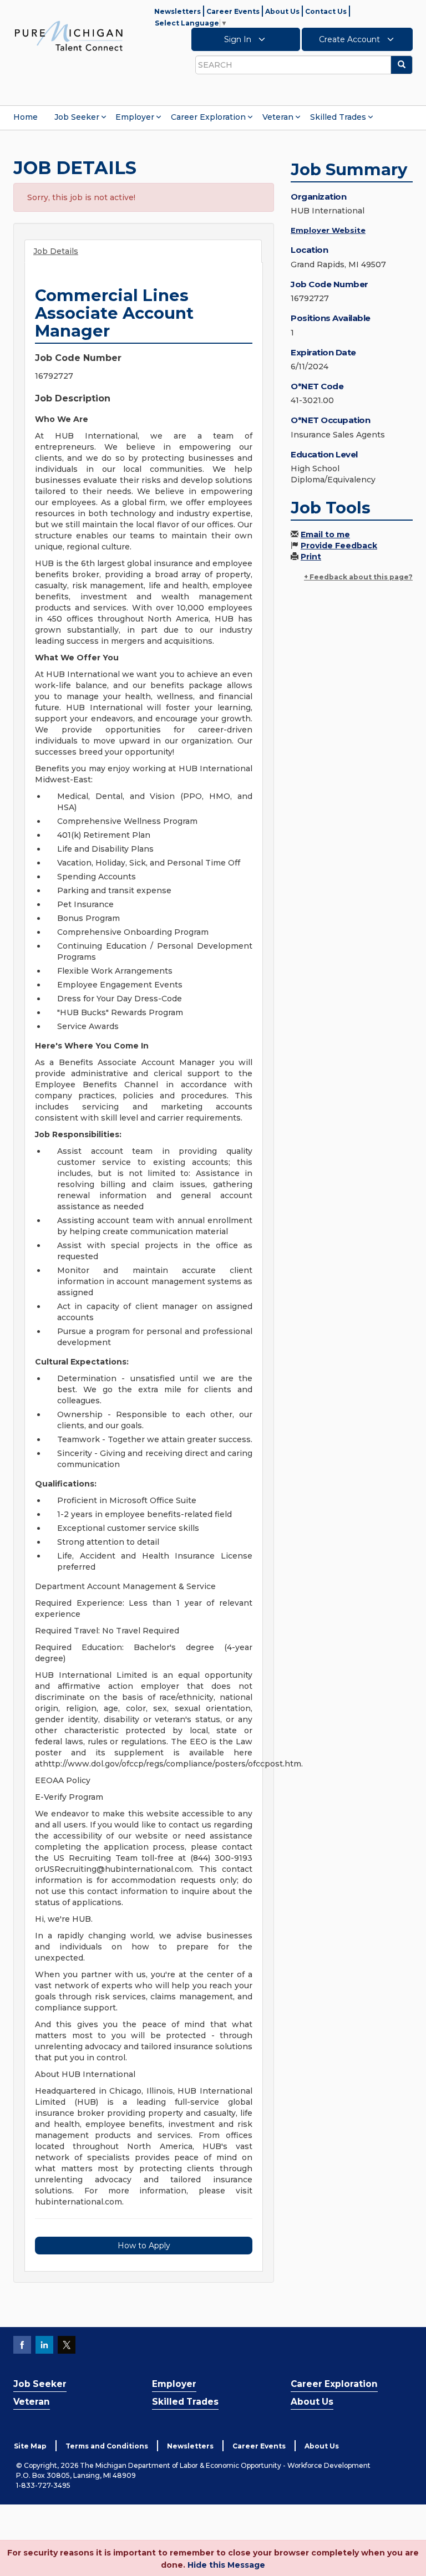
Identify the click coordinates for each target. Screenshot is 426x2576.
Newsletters (177, 11)
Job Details (56, 251)
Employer (135, 117)
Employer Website (328, 230)
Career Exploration (208, 117)
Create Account (351, 39)
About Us (282, 11)
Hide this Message (226, 2565)
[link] (69, 35)
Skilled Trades (338, 117)
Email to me (325, 534)
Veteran (278, 117)
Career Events (233, 11)
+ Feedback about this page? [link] (358, 577)
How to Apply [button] (144, 2246)
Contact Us (326, 11)
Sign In (239, 39)
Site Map (30, 2446)
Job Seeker (77, 117)
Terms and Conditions (107, 2446)
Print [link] (311, 557)
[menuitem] (26, 117)
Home (26, 117)
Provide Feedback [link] (339, 546)
